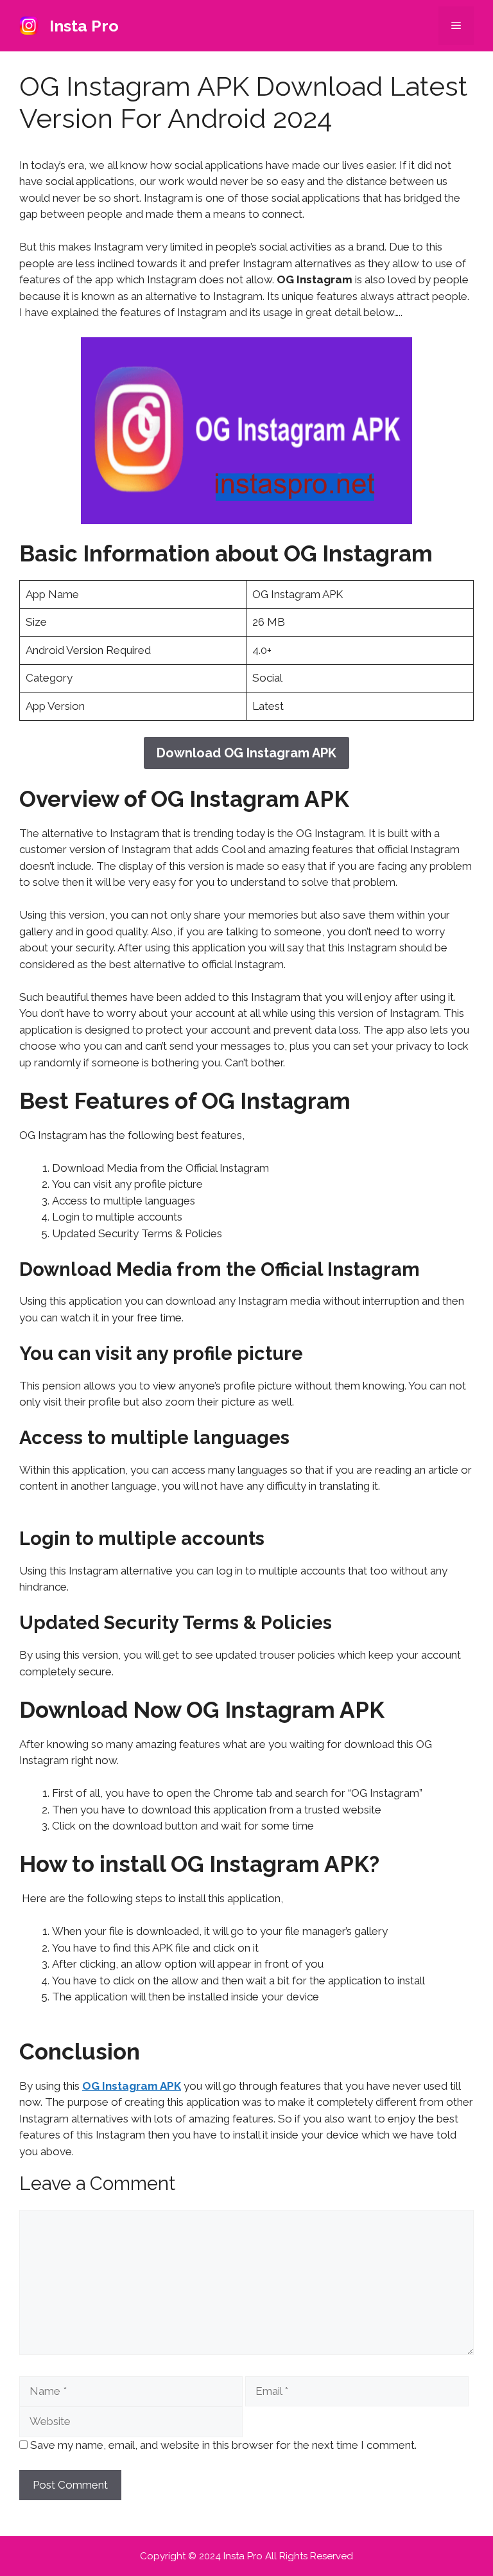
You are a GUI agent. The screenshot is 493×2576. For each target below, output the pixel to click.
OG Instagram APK (132, 2086)
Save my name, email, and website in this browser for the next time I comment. (223, 2445)
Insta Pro (84, 26)
